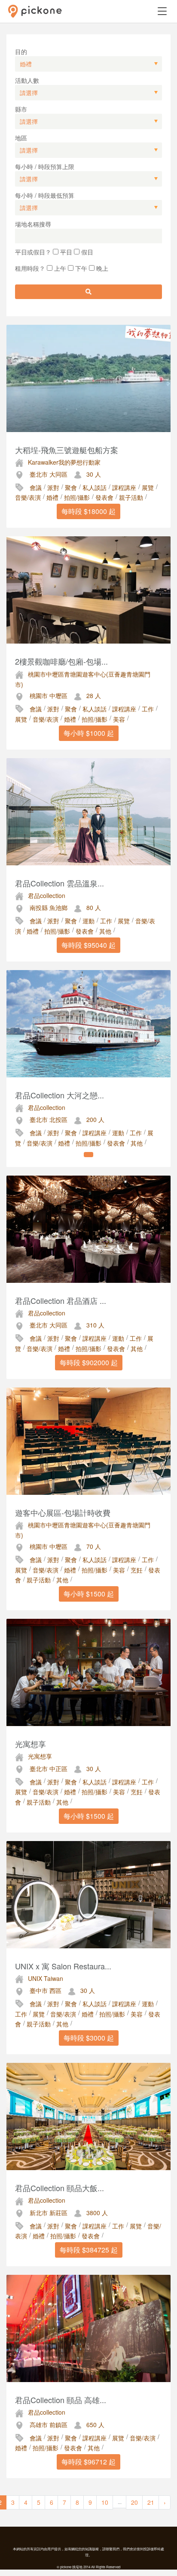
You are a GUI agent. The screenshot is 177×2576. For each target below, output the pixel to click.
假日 (86, 252)
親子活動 (131, 497)
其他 (105, 931)
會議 (36, 487)
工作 (148, 709)
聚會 (71, 487)
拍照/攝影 (77, 497)
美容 (119, 719)
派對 (53, 487)
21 (151, 2502)
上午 (59, 268)
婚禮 (52, 497)
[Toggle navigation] (162, 11)
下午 (80, 268)
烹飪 (137, 1570)
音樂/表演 (28, 497)
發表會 (104, 497)
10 (105, 2502)
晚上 (101, 268)
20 (134, 2502)
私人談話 (95, 487)
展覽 (148, 487)
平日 (65, 252)
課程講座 (124, 487)
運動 (88, 921)
